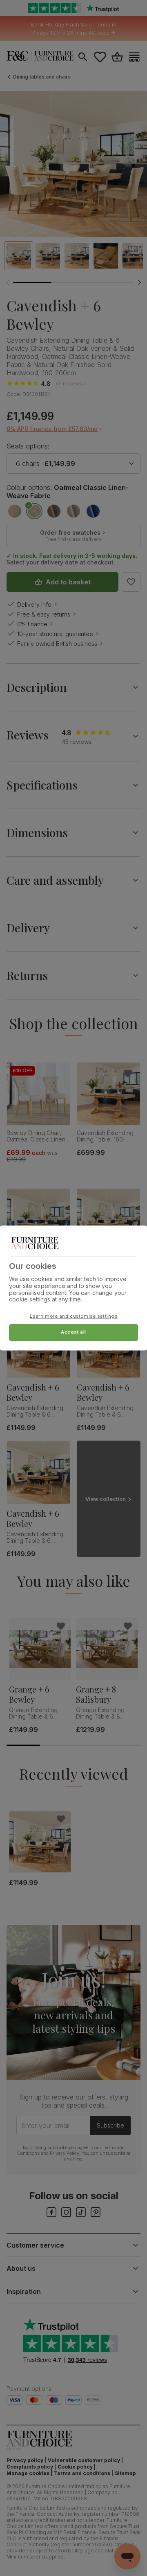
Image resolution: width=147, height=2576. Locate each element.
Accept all (73, 1332)
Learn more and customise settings (74, 1316)
